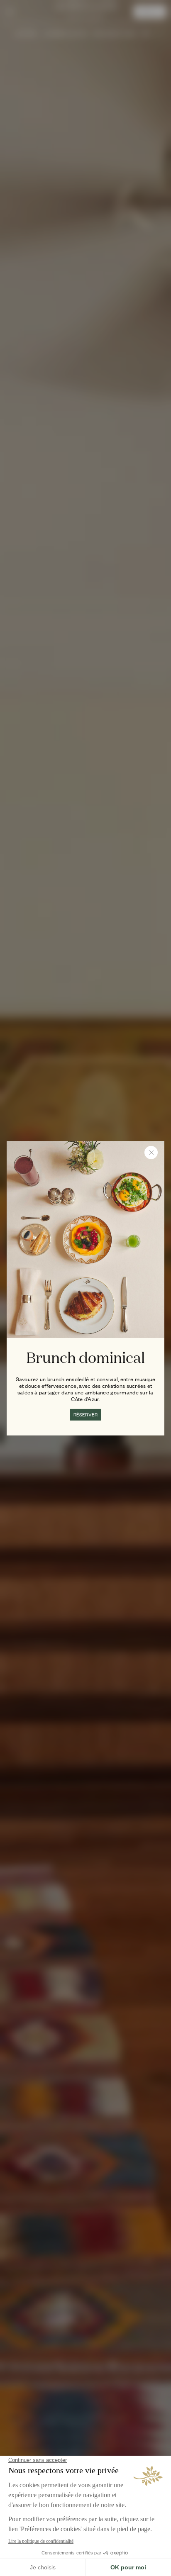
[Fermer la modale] (151, 1152)
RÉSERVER (86, 1415)
